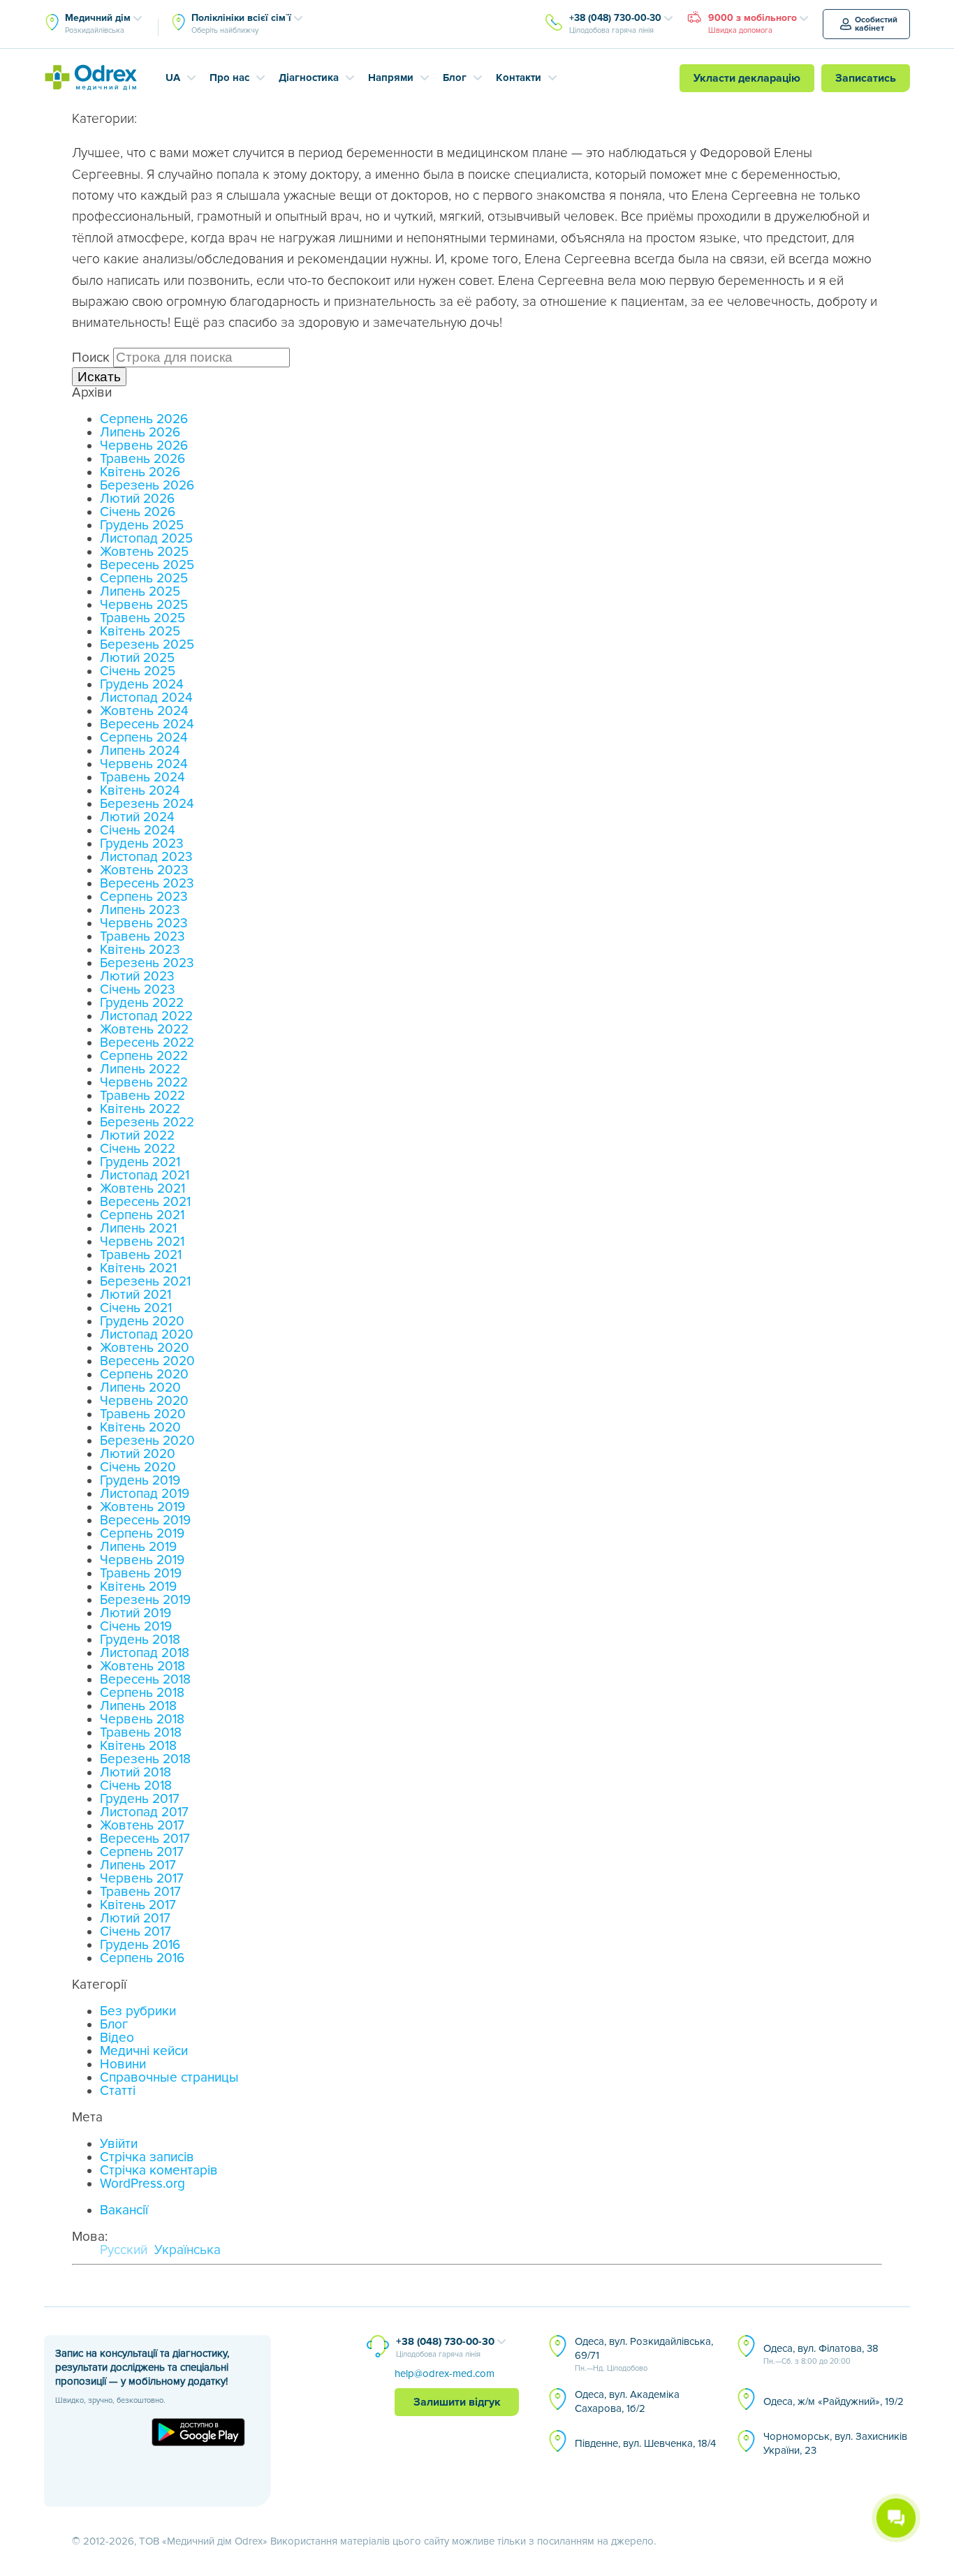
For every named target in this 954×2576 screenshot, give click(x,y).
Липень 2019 (138, 1547)
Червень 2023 (144, 923)
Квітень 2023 (140, 950)
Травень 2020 (143, 1414)
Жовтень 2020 (145, 1348)
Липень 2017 (138, 1865)
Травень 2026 (142, 459)
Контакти (519, 78)
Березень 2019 (145, 1600)
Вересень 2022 (147, 1043)
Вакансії (124, 2210)
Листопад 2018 (145, 1653)
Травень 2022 (142, 1096)
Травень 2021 (141, 1255)
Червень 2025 (144, 605)
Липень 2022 (140, 1069)
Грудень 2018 (140, 1640)
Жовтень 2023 (144, 870)
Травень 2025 (142, 618)
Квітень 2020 (140, 1428)
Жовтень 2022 (144, 1030)
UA (173, 78)
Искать (99, 377)
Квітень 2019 (138, 1587)
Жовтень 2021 (142, 1189)
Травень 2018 (141, 1733)
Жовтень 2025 (144, 552)
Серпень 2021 (142, 1215)
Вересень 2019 (145, 1521)
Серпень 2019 (142, 1534)
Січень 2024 (138, 831)
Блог (455, 78)
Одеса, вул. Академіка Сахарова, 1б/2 (627, 2401)
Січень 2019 (136, 1627)
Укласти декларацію (747, 78)
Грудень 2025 (142, 525)
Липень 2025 (140, 592)
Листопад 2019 (145, 1494)
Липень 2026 (140, 433)
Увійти (119, 2144)
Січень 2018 (136, 1786)
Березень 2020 (147, 1441)
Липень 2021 (138, 1229)
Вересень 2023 (147, 884)
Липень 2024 (140, 751)
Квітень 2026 (140, 472)
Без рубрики (138, 2011)
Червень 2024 (144, 764)
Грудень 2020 (142, 1322)
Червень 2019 (142, 1560)
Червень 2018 (142, 1720)
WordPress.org (142, 2184)
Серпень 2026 (144, 419)
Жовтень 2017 (142, 1826)
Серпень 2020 (144, 1375)
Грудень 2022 (142, 1003)
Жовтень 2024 (144, 711)
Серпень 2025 (144, 579)
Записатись (866, 78)
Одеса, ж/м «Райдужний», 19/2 (834, 2401)
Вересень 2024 (147, 724)
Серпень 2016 (142, 1958)
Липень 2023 (140, 910)
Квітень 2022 (140, 1109)
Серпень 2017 (142, 1852)
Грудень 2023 (142, 844)
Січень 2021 (136, 1308)
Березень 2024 (147, 804)
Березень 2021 (145, 1282)
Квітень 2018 (138, 1746)
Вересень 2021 (145, 1202)
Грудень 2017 (140, 1799)
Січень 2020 (138, 1467)
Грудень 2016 (140, 1945)
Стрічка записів (147, 2157)
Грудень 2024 (142, 685)
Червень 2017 (142, 1879)
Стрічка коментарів (159, 2171)
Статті (118, 2091)
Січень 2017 (135, 1932)
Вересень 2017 (145, 1839)
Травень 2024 (142, 778)
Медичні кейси (144, 2051)
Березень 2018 (145, 1759)
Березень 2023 (147, 963)
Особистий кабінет (876, 24)
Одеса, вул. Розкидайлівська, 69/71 (644, 2354)
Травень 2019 (141, 1574)
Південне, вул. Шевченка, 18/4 (645, 2443)
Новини (123, 2065)
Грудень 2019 (140, 1481)
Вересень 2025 (147, 565)
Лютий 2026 (137, 499)
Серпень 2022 (144, 1056)
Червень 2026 (144, 446)
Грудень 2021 (140, 1162)
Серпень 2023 (144, 897)
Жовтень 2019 (142, 1507)
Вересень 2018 (145, 1680)
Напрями (391, 78)
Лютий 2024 (137, 817)
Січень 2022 (138, 1149)
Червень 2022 (144, 1083)
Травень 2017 (140, 1892)
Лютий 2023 (137, 977)
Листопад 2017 (144, 1812)
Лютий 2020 (138, 1454)
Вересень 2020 (147, 1361)
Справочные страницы (169, 2078)
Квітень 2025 (140, 632)
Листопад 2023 (146, 857)
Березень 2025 (147, 645)
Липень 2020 (140, 1388)
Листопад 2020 (147, 1335)
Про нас (229, 78)
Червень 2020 (144, 1401)
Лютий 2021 (135, 1295)
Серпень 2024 (144, 738)
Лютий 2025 (137, 658)
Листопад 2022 (146, 1016)
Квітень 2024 (140, 791)
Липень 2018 (138, 1706)
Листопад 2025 (146, 539)
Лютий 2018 (135, 1773)
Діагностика (309, 78)
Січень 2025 (138, 671)
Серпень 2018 (142, 1693)
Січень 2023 (138, 990)
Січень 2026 (138, 512)
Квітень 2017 (138, 1905)
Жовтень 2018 (142, 1666)
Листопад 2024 (146, 698)
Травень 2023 (142, 937)
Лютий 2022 (137, 1136)
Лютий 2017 (135, 1919)
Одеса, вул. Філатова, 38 (821, 2354)
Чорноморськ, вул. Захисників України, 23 (835, 2443)
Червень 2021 (142, 1242)
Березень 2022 (147, 1123)
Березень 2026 (147, 486)
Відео (117, 2038)
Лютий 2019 (135, 1613)
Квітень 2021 (138, 1268)
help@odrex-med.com (445, 2373)
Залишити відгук (457, 2402)
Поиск (91, 358)
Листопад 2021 (145, 1176)
